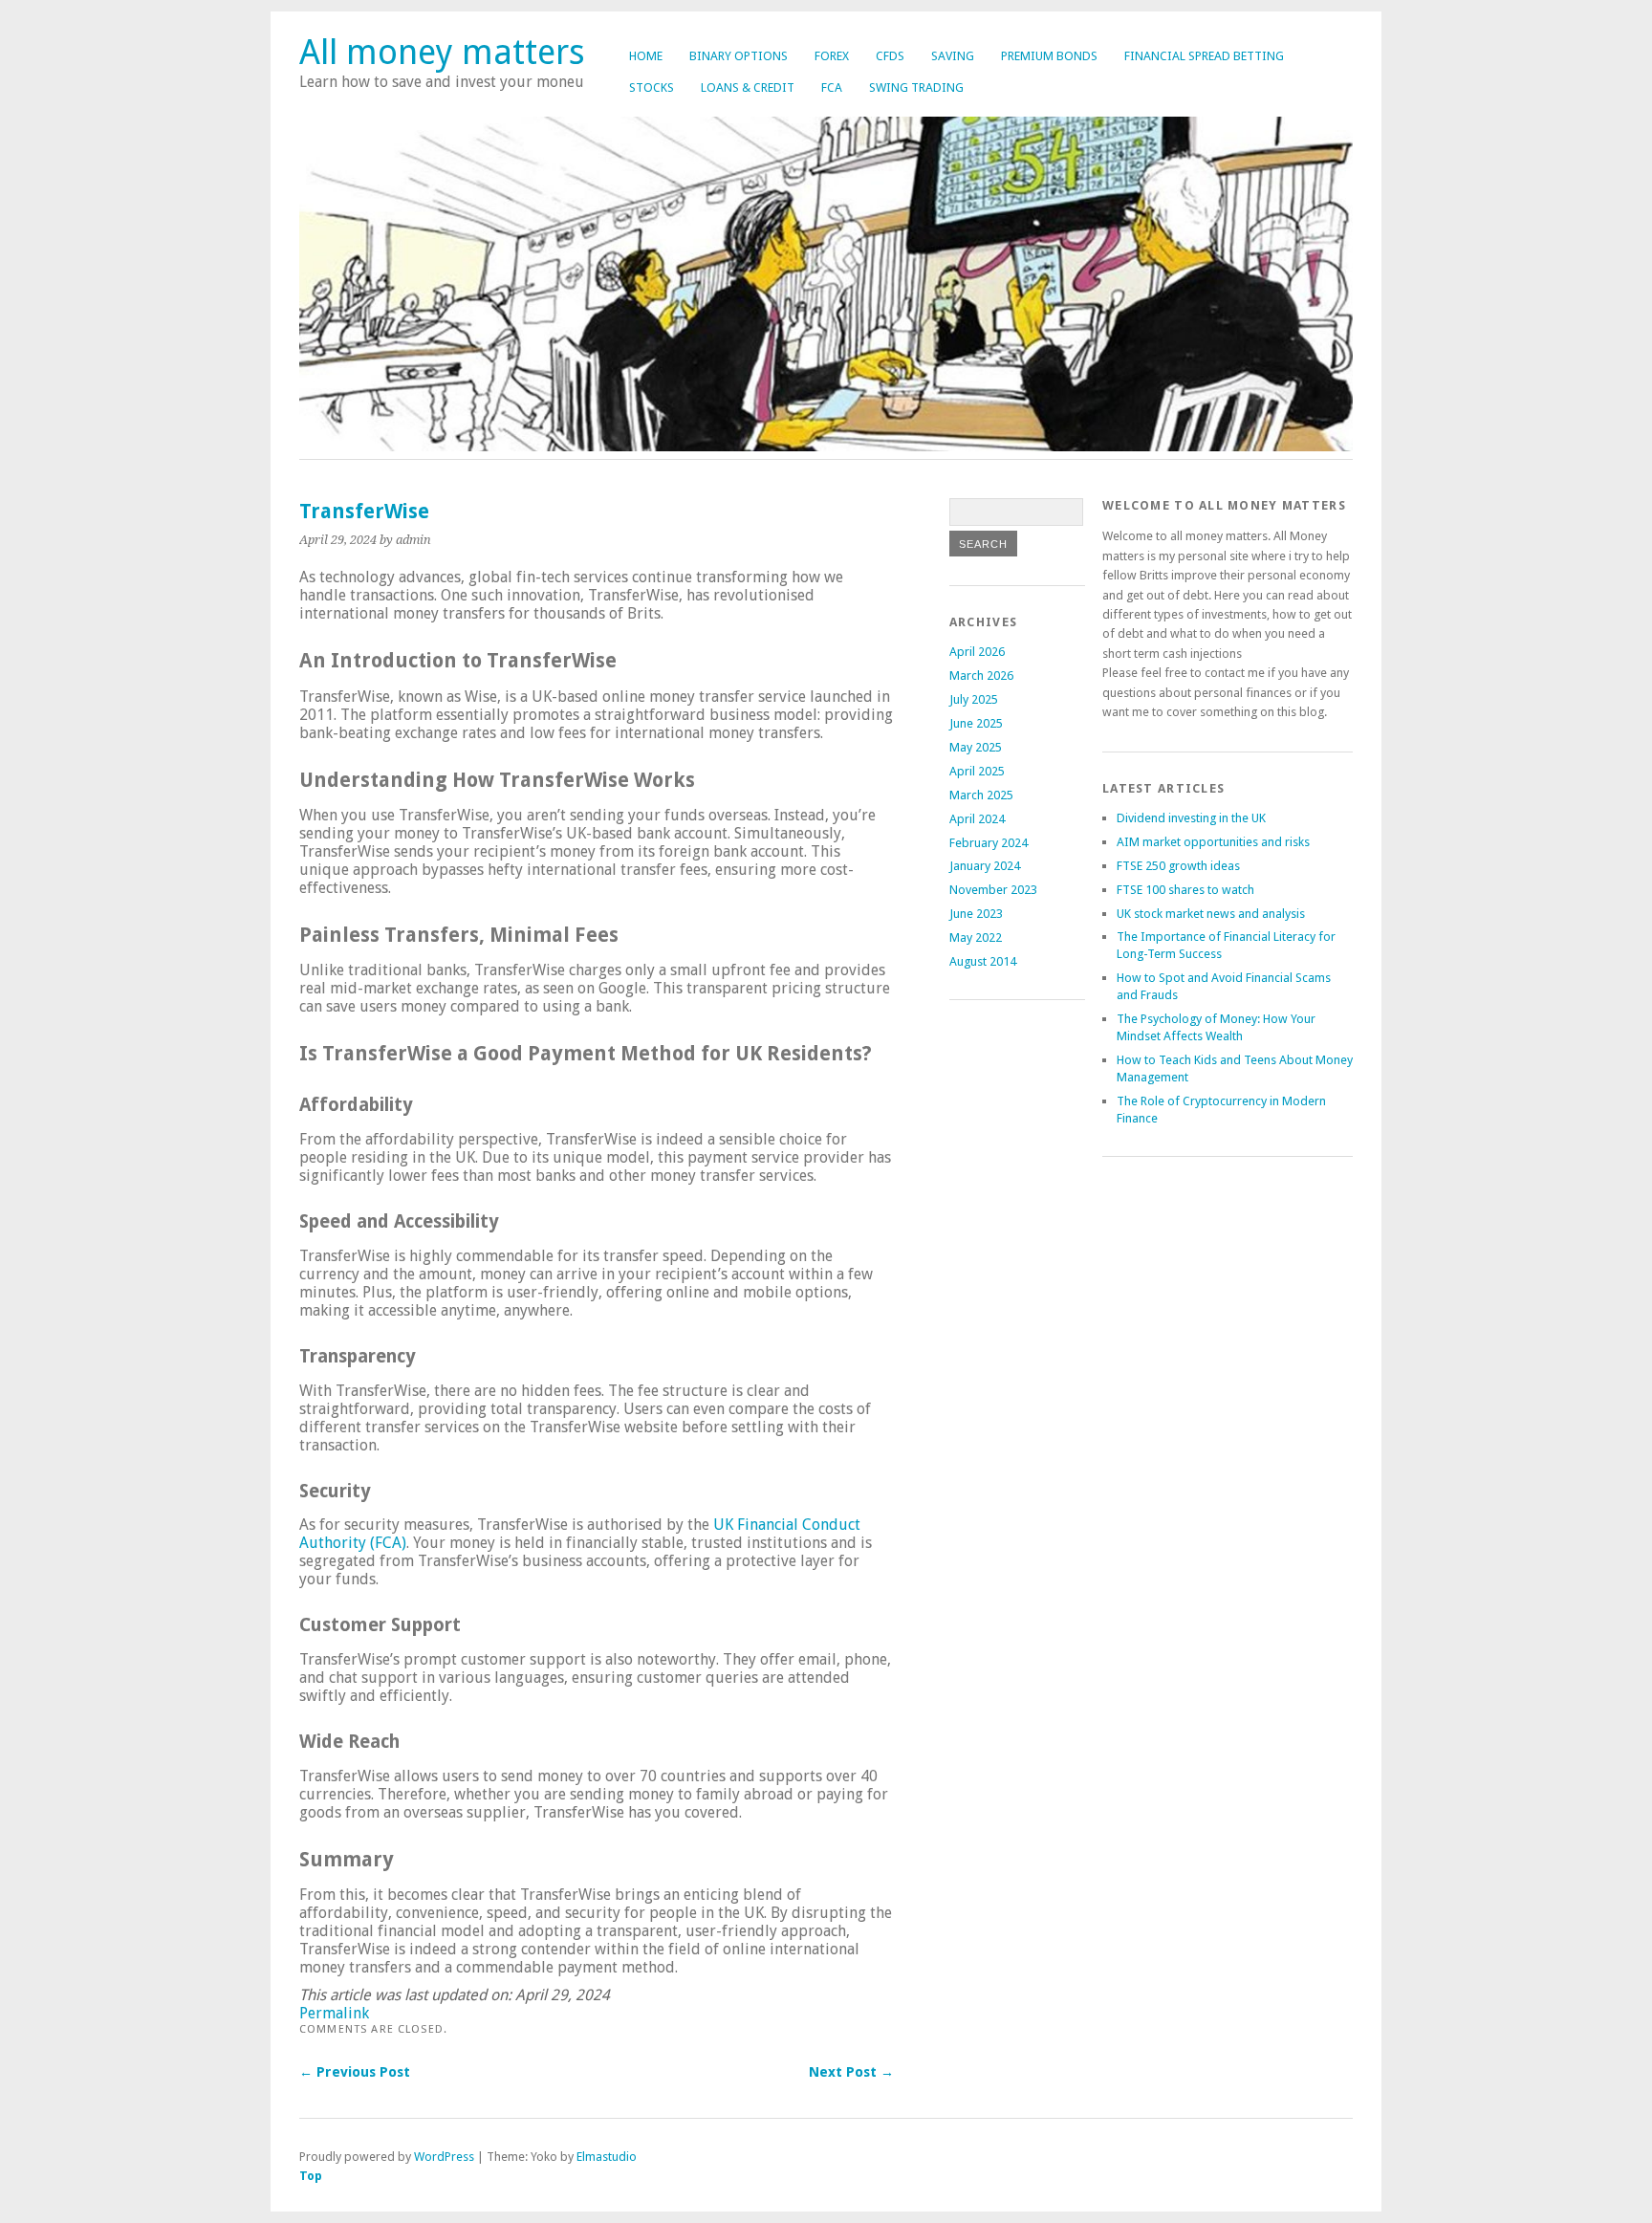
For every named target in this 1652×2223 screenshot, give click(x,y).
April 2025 (977, 771)
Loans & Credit (748, 87)
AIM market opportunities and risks (1213, 842)
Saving (953, 56)
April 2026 (977, 652)
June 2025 (976, 723)
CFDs (890, 56)
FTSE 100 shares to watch (1185, 890)
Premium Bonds (1049, 56)
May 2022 (976, 937)
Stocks (652, 87)
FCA (832, 87)
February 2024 (989, 843)
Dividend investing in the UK (1191, 818)
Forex (832, 56)
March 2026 (981, 676)
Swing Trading (916, 87)
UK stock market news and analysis (1211, 914)
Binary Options (739, 56)
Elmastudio (607, 2157)
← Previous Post (355, 2072)
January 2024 (985, 866)
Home (646, 56)
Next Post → (851, 2072)
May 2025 (976, 747)
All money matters (442, 52)
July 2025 (974, 699)
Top (311, 2176)
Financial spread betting (1204, 56)
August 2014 (983, 961)
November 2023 (993, 890)
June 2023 (976, 914)
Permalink (334, 2013)
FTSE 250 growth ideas (1178, 866)
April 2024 (977, 819)
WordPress (444, 2157)
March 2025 (981, 795)
